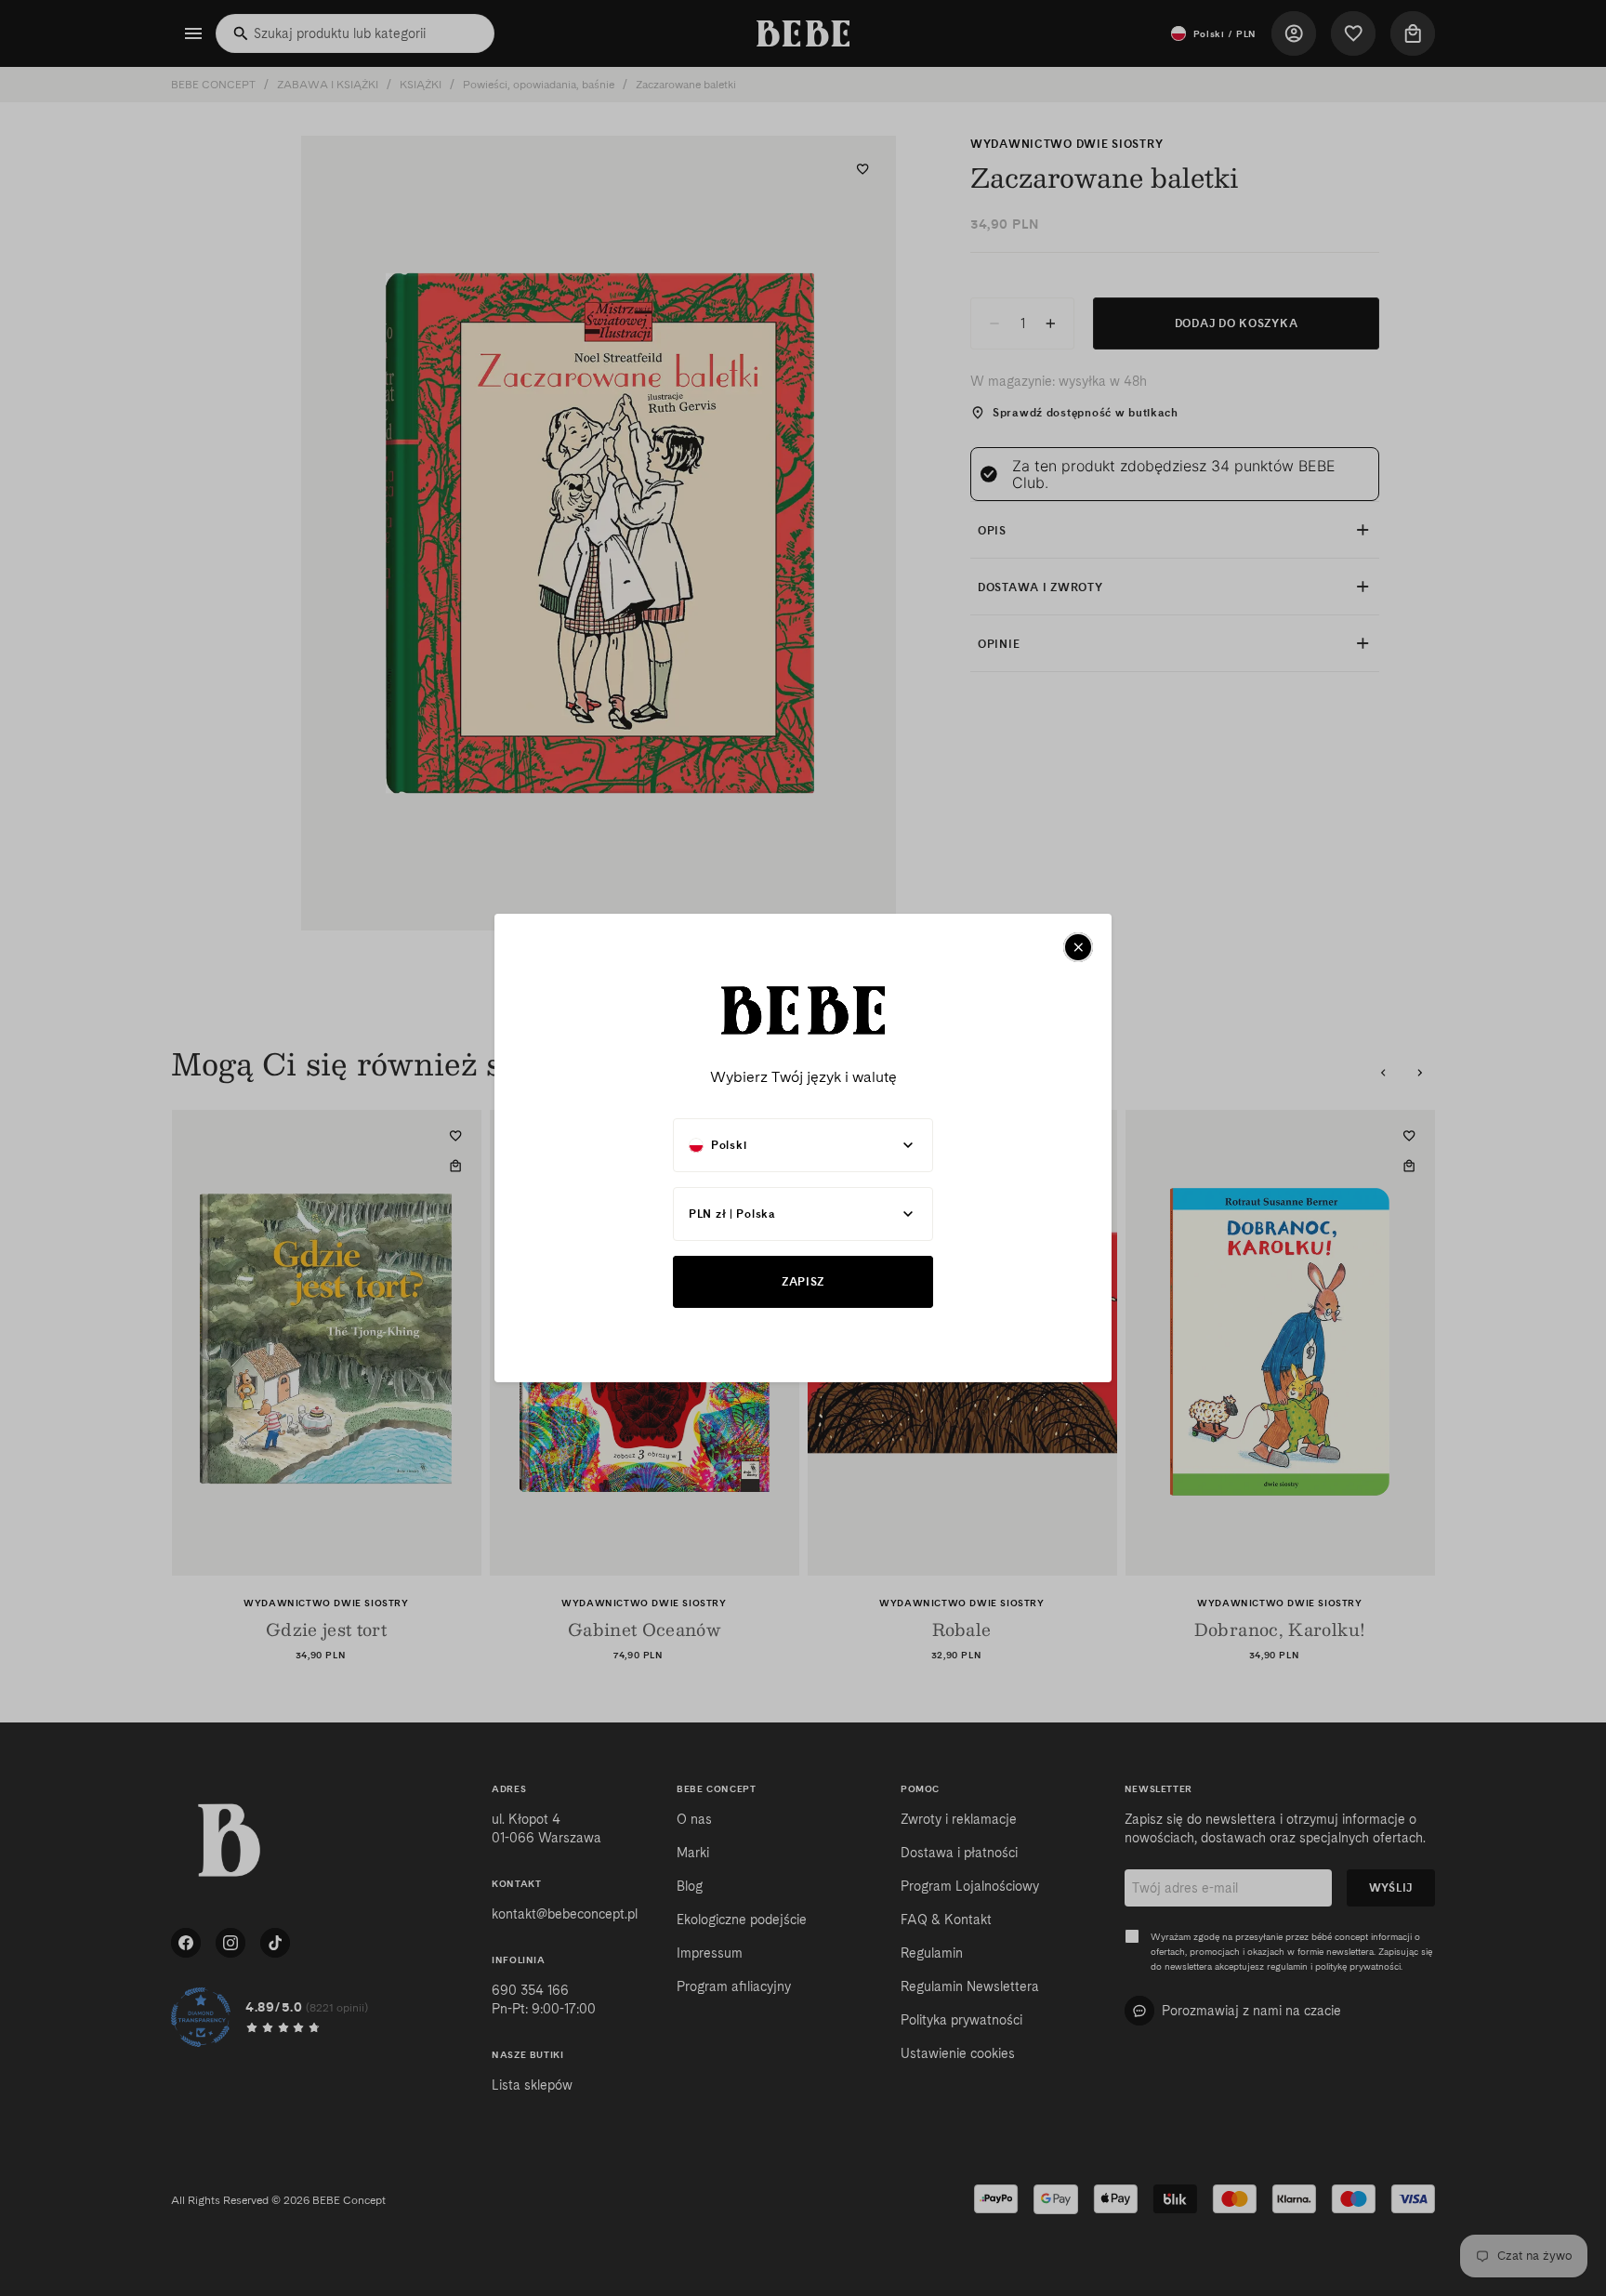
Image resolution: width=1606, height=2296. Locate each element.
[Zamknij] (1078, 947)
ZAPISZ (803, 1281)
